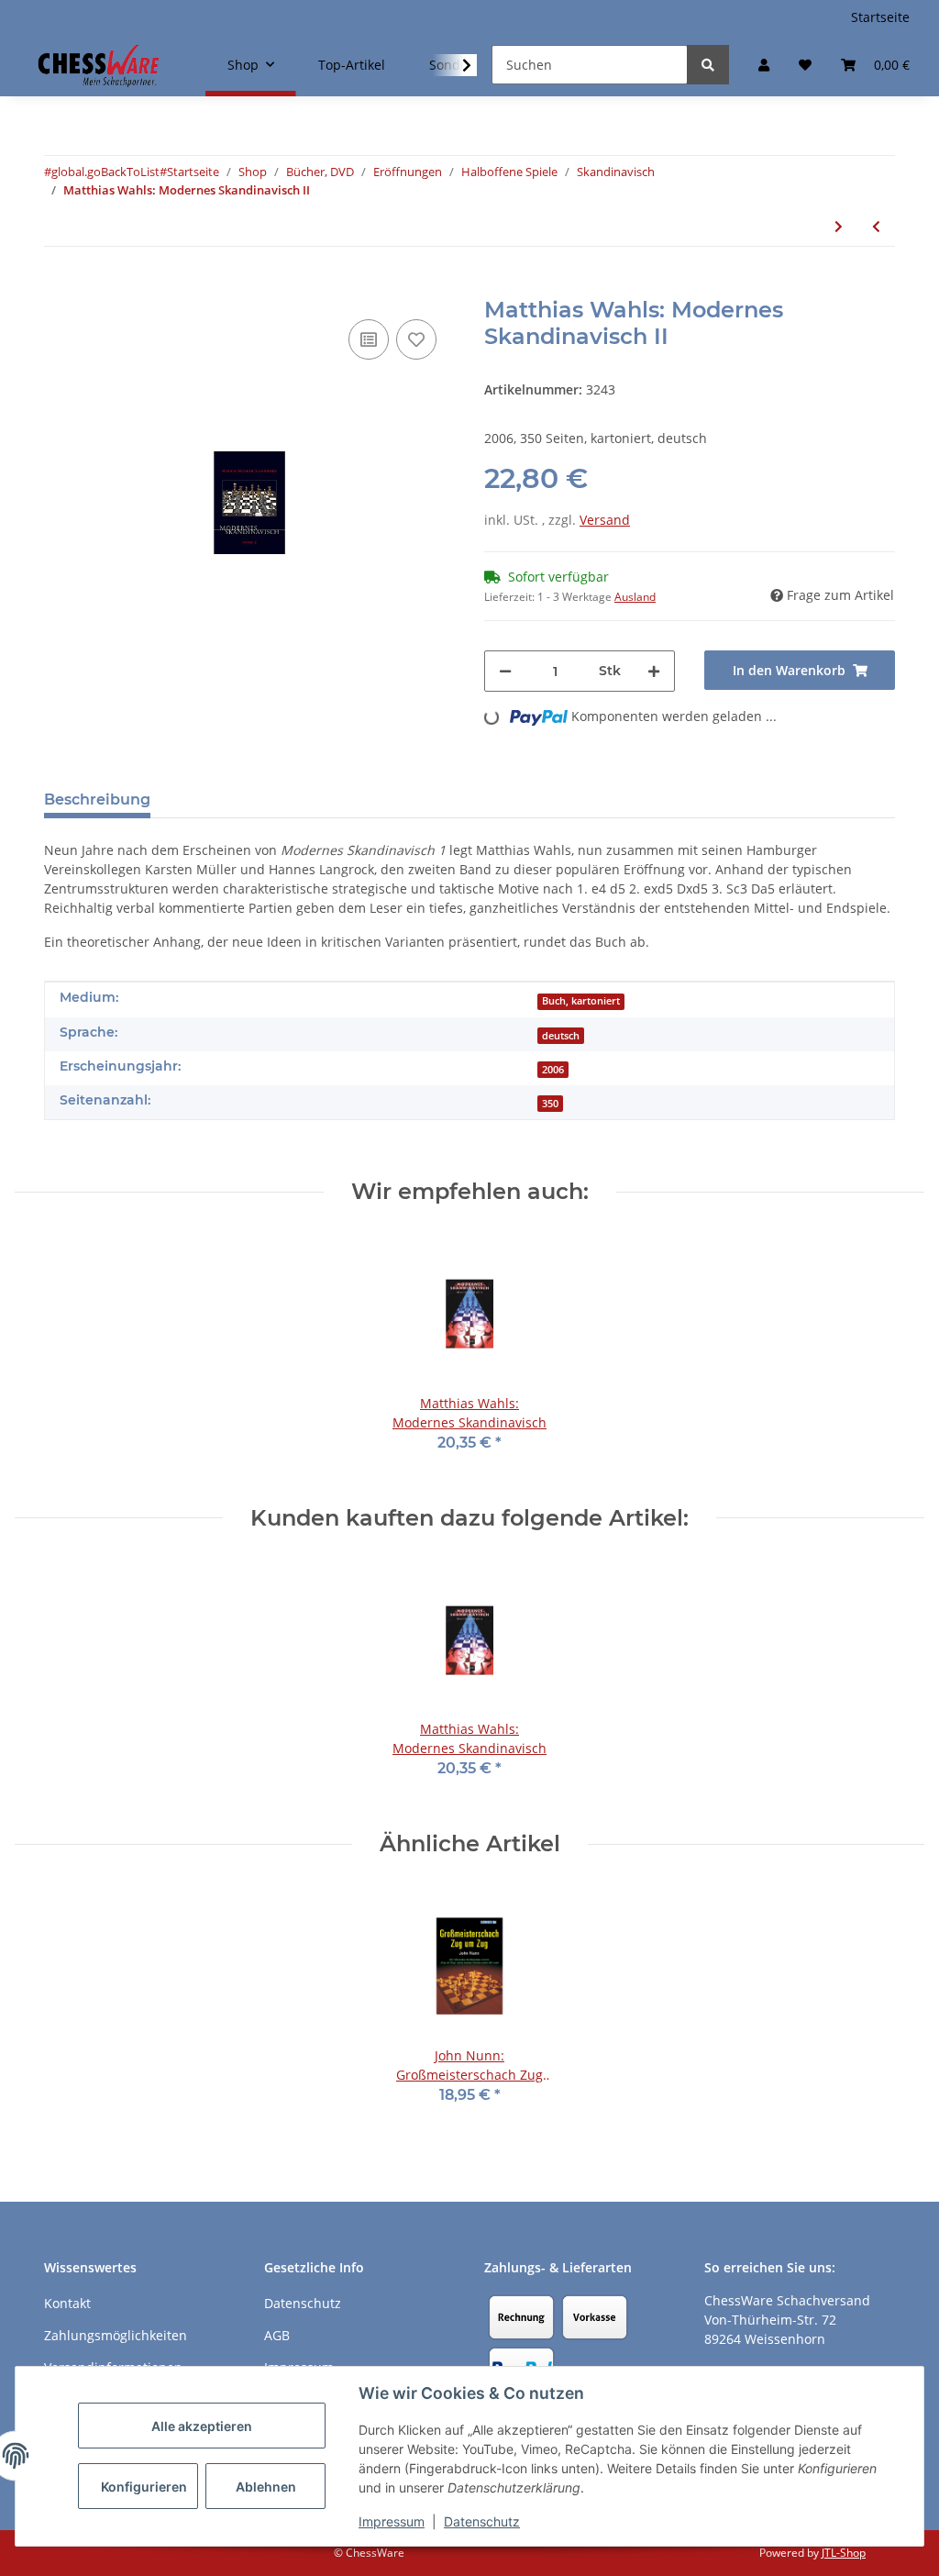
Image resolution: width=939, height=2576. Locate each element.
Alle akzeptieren (202, 2426)
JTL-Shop (844, 2553)
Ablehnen (266, 2487)
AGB (277, 2335)
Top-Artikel (352, 65)
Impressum (392, 2521)
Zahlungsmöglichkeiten (116, 2335)
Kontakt (67, 2303)
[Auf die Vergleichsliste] (369, 339)
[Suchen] (708, 65)
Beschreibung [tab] (97, 799)
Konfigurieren (144, 2487)
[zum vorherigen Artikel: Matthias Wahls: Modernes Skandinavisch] (876, 226)
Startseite (880, 17)
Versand (605, 520)
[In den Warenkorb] (59, 287)
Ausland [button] (635, 597)
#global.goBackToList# (105, 172)
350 (550, 1104)
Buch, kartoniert (581, 1001)
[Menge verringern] (505, 671)
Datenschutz (482, 2521)
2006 (553, 1070)
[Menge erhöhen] (654, 671)
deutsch (561, 1036)
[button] (764, 65)
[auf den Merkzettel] (416, 339)
